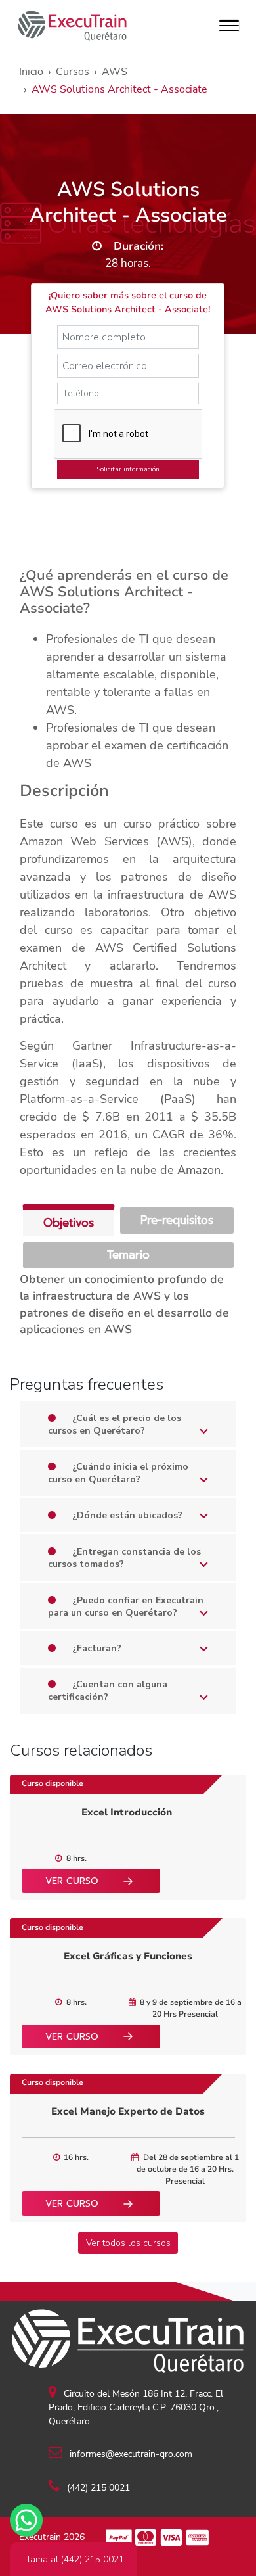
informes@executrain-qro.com (130, 2454)
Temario (128, 1255)
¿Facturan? (96, 1648)
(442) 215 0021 (97, 2488)
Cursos (73, 72)
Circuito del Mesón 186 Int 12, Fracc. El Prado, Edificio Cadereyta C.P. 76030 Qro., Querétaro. (136, 2407)
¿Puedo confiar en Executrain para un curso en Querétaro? (126, 1606)
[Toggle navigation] (229, 26)
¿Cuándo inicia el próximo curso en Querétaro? (118, 1473)
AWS (115, 72)
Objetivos (69, 1223)
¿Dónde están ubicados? (126, 1515)
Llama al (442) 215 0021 (74, 2559)
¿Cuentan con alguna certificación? (108, 1691)
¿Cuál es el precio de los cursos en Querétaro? (115, 1424)
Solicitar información (128, 469)
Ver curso (72, 1881)
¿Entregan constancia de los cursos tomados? (124, 1558)
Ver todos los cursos (128, 2243)
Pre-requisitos (177, 1220)
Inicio (31, 72)
